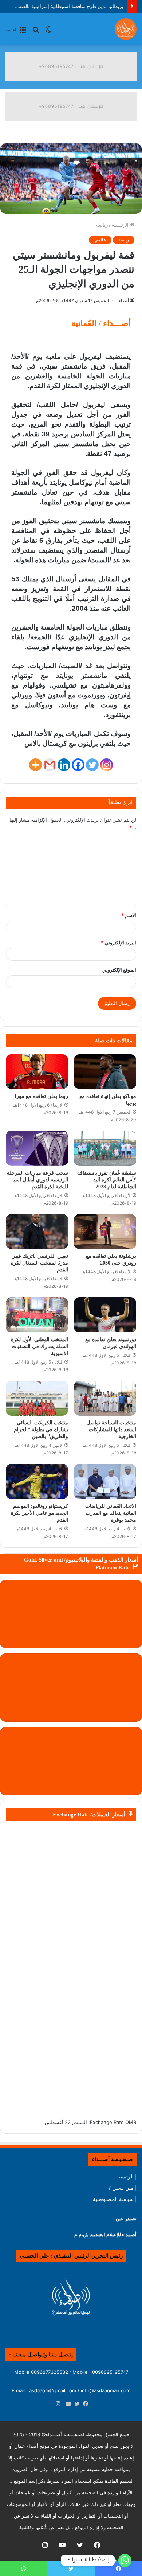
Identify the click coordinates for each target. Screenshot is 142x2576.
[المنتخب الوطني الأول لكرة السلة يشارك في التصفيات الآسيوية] (37, 1315)
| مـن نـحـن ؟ (122, 2188)
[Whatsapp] (125, 2560)
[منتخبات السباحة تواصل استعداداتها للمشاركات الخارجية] (105, 1398)
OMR (131, 2122)
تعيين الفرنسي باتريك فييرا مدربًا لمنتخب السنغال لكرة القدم (40, 1263)
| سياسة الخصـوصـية (115, 2199)
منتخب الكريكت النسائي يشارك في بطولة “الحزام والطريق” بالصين (41, 1430)
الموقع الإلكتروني (119, 970)
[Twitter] (92, 765)
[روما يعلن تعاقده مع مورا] (37, 1072)
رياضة (102, 225)
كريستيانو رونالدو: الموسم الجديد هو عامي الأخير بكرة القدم (40, 1513)
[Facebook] (78, 765)
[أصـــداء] (126, 29)
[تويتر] (75, 2404)
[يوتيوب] (67, 2404)
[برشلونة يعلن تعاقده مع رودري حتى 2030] (105, 1232)
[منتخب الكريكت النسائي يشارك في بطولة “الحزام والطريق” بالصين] (37, 1398)
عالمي (100, 240)
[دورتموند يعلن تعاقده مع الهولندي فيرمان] (105, 1315)
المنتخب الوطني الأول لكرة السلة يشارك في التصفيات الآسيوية (40, 1346)
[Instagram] (106, 765)
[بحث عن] (36, 32)
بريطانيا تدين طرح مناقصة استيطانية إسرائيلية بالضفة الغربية (63, 6)
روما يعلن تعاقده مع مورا (42, 1096)
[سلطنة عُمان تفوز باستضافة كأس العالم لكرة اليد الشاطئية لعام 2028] (105, 1148)
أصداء (124, 300)
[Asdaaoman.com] (71, 66)
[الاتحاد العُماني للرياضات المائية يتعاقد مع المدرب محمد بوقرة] (105, 1481)
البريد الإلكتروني (119, 943)
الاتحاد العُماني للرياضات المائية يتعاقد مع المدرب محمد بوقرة (111, 1513)
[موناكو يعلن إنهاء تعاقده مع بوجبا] (105, 1072)
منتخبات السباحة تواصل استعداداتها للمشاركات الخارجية (111, 1430)
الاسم (129, 915)
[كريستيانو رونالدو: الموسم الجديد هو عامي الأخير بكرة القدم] (37, 1481)
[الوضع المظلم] (48, 32)
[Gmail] (50, 765)
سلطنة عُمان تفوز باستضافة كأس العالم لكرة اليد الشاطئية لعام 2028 (107, 1180)
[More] (35, 765)
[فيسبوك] (84, 2404)
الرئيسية (121, 225)
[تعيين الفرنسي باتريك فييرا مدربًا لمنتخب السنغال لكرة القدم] (37, 1232)
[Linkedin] (64, 765)
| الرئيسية (126, 2177)
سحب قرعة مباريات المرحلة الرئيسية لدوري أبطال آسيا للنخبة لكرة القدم (38, 1180)
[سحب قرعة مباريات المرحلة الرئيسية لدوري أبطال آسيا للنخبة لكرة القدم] (37, 1148)
